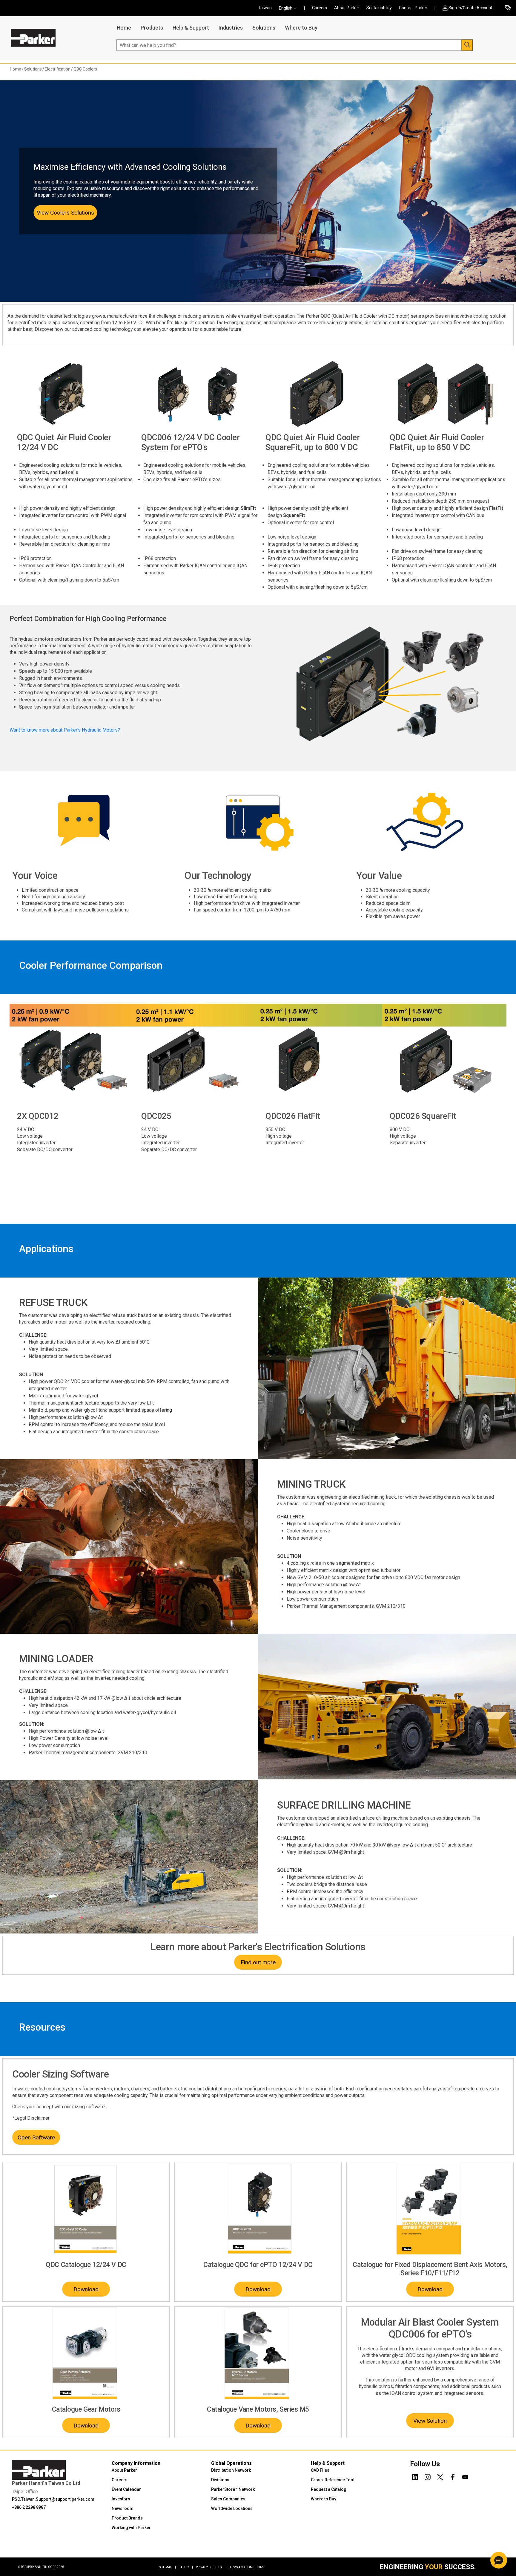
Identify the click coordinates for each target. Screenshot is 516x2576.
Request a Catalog (329, 2489)
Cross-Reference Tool (333, 2480)
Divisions (220, 2480)
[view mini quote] (508, 8)
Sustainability (379, 8)
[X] (440, 2476)
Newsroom (123, 2508)
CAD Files (320, 2470)
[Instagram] (428, 2476)
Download (86, 2289)
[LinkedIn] (415, 2476)
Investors (121, 2499)
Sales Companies (228, 2499)
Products (152, 28)
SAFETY (186, 2567)
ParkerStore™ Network (233, 2489)
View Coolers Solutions (65, 213)
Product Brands (127, 2518)
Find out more (258, 1962)
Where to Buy (301, 28)
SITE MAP (168, 2567)
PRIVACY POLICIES (211, 2567)
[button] (290, 8)
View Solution (430, 2421)
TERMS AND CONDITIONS (246, 2567)
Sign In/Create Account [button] (470, 8)
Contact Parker (413, 8)
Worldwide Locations (232, 2508)
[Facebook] (453, 2476)
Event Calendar (126, 2489)
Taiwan (265, 8)
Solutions (264, 28)
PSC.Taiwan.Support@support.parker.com (53, 2499)
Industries (231, 28)
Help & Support (191, 28)
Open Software (36, 2137)
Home (124, 28)
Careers (320, 8)
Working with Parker (131, 2528)
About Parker (347, 8)
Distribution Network (231, 2470)
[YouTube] (465, 2476)
